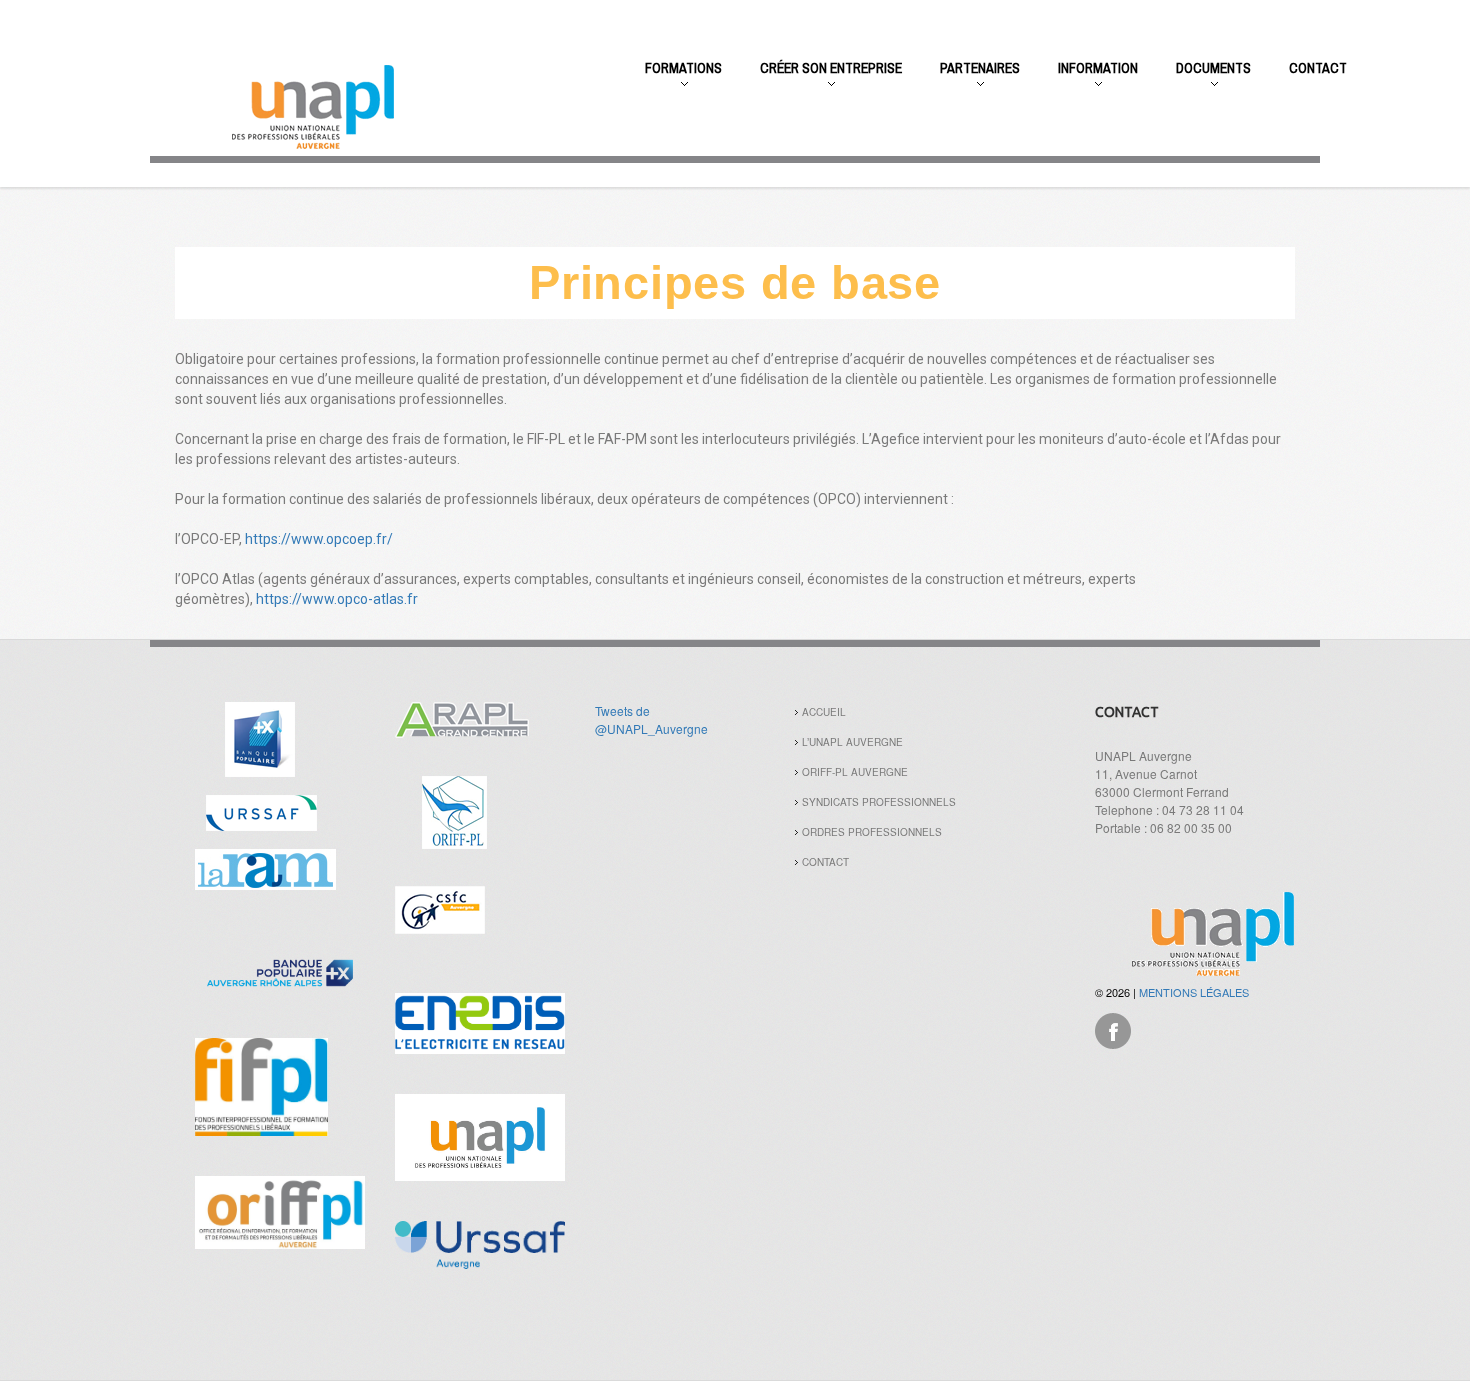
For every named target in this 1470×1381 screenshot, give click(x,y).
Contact (1318, 68)
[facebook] (1113, 1028)
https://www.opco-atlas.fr (337, 599)
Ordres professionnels (872, 832)
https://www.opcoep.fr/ (319, 539)
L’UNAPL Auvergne (852, 742)
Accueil (824, 712)
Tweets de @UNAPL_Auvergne (651, 719)
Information (1089, 78)
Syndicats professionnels (879, 802)
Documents (1204, 78)
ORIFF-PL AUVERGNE (855, 772)
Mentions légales (1194, 992)
